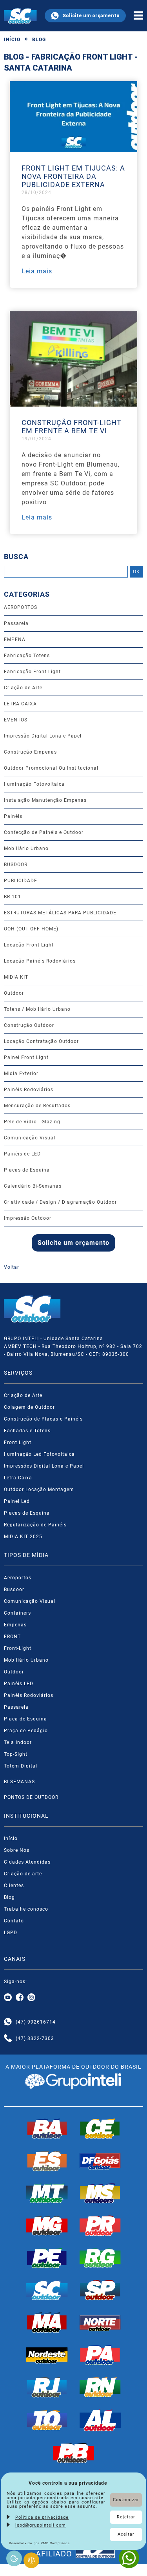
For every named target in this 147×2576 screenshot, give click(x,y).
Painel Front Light (26, 1057)
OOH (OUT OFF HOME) (31, 929)
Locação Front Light (29, 945)
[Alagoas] (100, 2420)
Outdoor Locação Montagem (39, 1490)
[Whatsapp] (8, 2022)
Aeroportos (18, 1578)
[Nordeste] (47, 2355)
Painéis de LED (22, 1154)
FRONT (12, 1637)
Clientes (14, 1886)
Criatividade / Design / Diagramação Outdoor (60, 1202)
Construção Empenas (30, 752)
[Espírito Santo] (47, 2161)
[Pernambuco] (47, 2258)
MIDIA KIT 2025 (23, 1537)
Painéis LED (19, 1684)
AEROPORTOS (21, 607)
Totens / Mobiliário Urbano (37, 1009)
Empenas (15, 1625)
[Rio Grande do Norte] (100, 2387)
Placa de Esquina (25, 1719)
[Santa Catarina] (47, 2290)
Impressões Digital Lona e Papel (44, 1466)
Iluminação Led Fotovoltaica (39, 1454)
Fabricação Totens (27, 656)
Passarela (16, 623)
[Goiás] (100, 2161)
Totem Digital (21, 1766)
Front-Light (18, 1648)
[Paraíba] (74, 2453)
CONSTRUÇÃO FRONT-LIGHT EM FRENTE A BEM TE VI (72, 427)
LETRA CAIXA (20, 704)
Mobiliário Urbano (26, 848)
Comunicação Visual (30, 1138)
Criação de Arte (23, 688)
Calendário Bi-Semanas (33, 1186)
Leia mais (37, 271)
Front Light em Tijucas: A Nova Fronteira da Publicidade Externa (73, 176)
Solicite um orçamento (91, 16)
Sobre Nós (17, 1850)
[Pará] (100, 2355)
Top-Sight (16, 1754)
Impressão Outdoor (28, 1218)
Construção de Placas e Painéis (43, 1419)
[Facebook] (20, 1998)
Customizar (126, 2500)
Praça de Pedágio (26, 1731)
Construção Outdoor (29, 1025)
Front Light (18, 1442)
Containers (17, 1613)
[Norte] (100, 2322)
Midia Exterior (21, 1074)
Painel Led (17, 1501)
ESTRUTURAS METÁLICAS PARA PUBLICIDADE (60, 913)
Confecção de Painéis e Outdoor (44, 832)
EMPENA (15, 639)
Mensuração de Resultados (37, 1106)
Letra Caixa (18, 1478)
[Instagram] (31, 1998)
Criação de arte (23, 1874)
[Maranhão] (47, 2322)
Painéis (13, 816)
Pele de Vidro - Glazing (32, 1122)
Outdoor (14, 993)
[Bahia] (47, 2129)
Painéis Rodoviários (29, 1090)
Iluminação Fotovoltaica (34, 784)
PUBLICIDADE (21, 881)
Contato (14, 1921)
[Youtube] (8, 1998)
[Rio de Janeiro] (47, 2387)
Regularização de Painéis (35, 1525)
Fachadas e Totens (27, 1431)
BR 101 (13, 897)
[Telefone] (8, 2038)
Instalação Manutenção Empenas (45, 800)
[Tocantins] (47, 2420)
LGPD (11, 1933)
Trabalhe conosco (26, 1909)
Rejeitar (126, 2517)
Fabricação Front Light (32, 672)
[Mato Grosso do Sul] (100, 2193)
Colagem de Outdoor (29, 1407)
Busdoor (14, 1590)
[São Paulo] (100, 2290)
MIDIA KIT (16, 977)
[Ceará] (100, 2129)
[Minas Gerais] (47, 2225)
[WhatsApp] (129, 2558)
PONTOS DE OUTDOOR (31, 1797)
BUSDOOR (16, 865)
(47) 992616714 (36, 2022)
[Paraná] (100, 2225)
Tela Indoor (18, 1742)
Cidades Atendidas (27, 1862)
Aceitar (126, 2534)
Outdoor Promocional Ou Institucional (51, 768)
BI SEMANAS (19, 1782)
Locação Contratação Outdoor (41, 1041)
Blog (39, 40)
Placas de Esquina (27, 1170)
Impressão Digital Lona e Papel (43, 736)
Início (12, 40)
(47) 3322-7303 (35, 2038)
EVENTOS (16, 720)
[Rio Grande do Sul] (100, 2258)
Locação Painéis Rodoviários (40, 961)
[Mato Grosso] (47, 2193)
